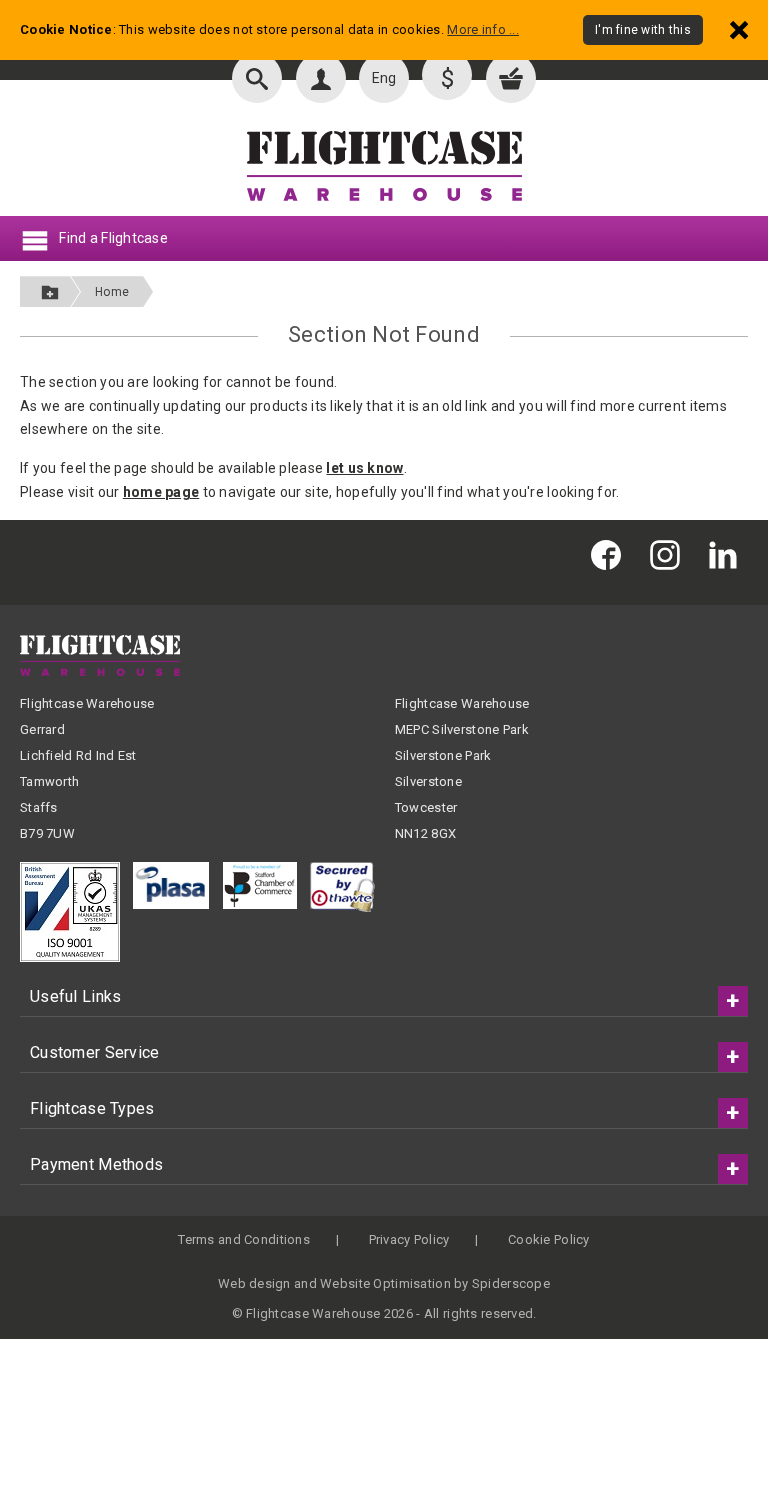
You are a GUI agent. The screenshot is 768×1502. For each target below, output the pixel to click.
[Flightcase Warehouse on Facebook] (611, 554)
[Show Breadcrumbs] (50, 291)
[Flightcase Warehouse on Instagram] (670, 554)
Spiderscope (511, 1283)
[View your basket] (511, 78)
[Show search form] (257, 78)
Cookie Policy (549, 1239)
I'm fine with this (643, 30)
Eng (384, 78)
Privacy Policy (409, 1239)
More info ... (483, 29)
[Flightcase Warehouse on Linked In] (728, 554)
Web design (254, 1283)
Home (112, 292)
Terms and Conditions (244, 1239)
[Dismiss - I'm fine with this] (739, 29)
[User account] (321, 78)
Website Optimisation (385, 1283)
